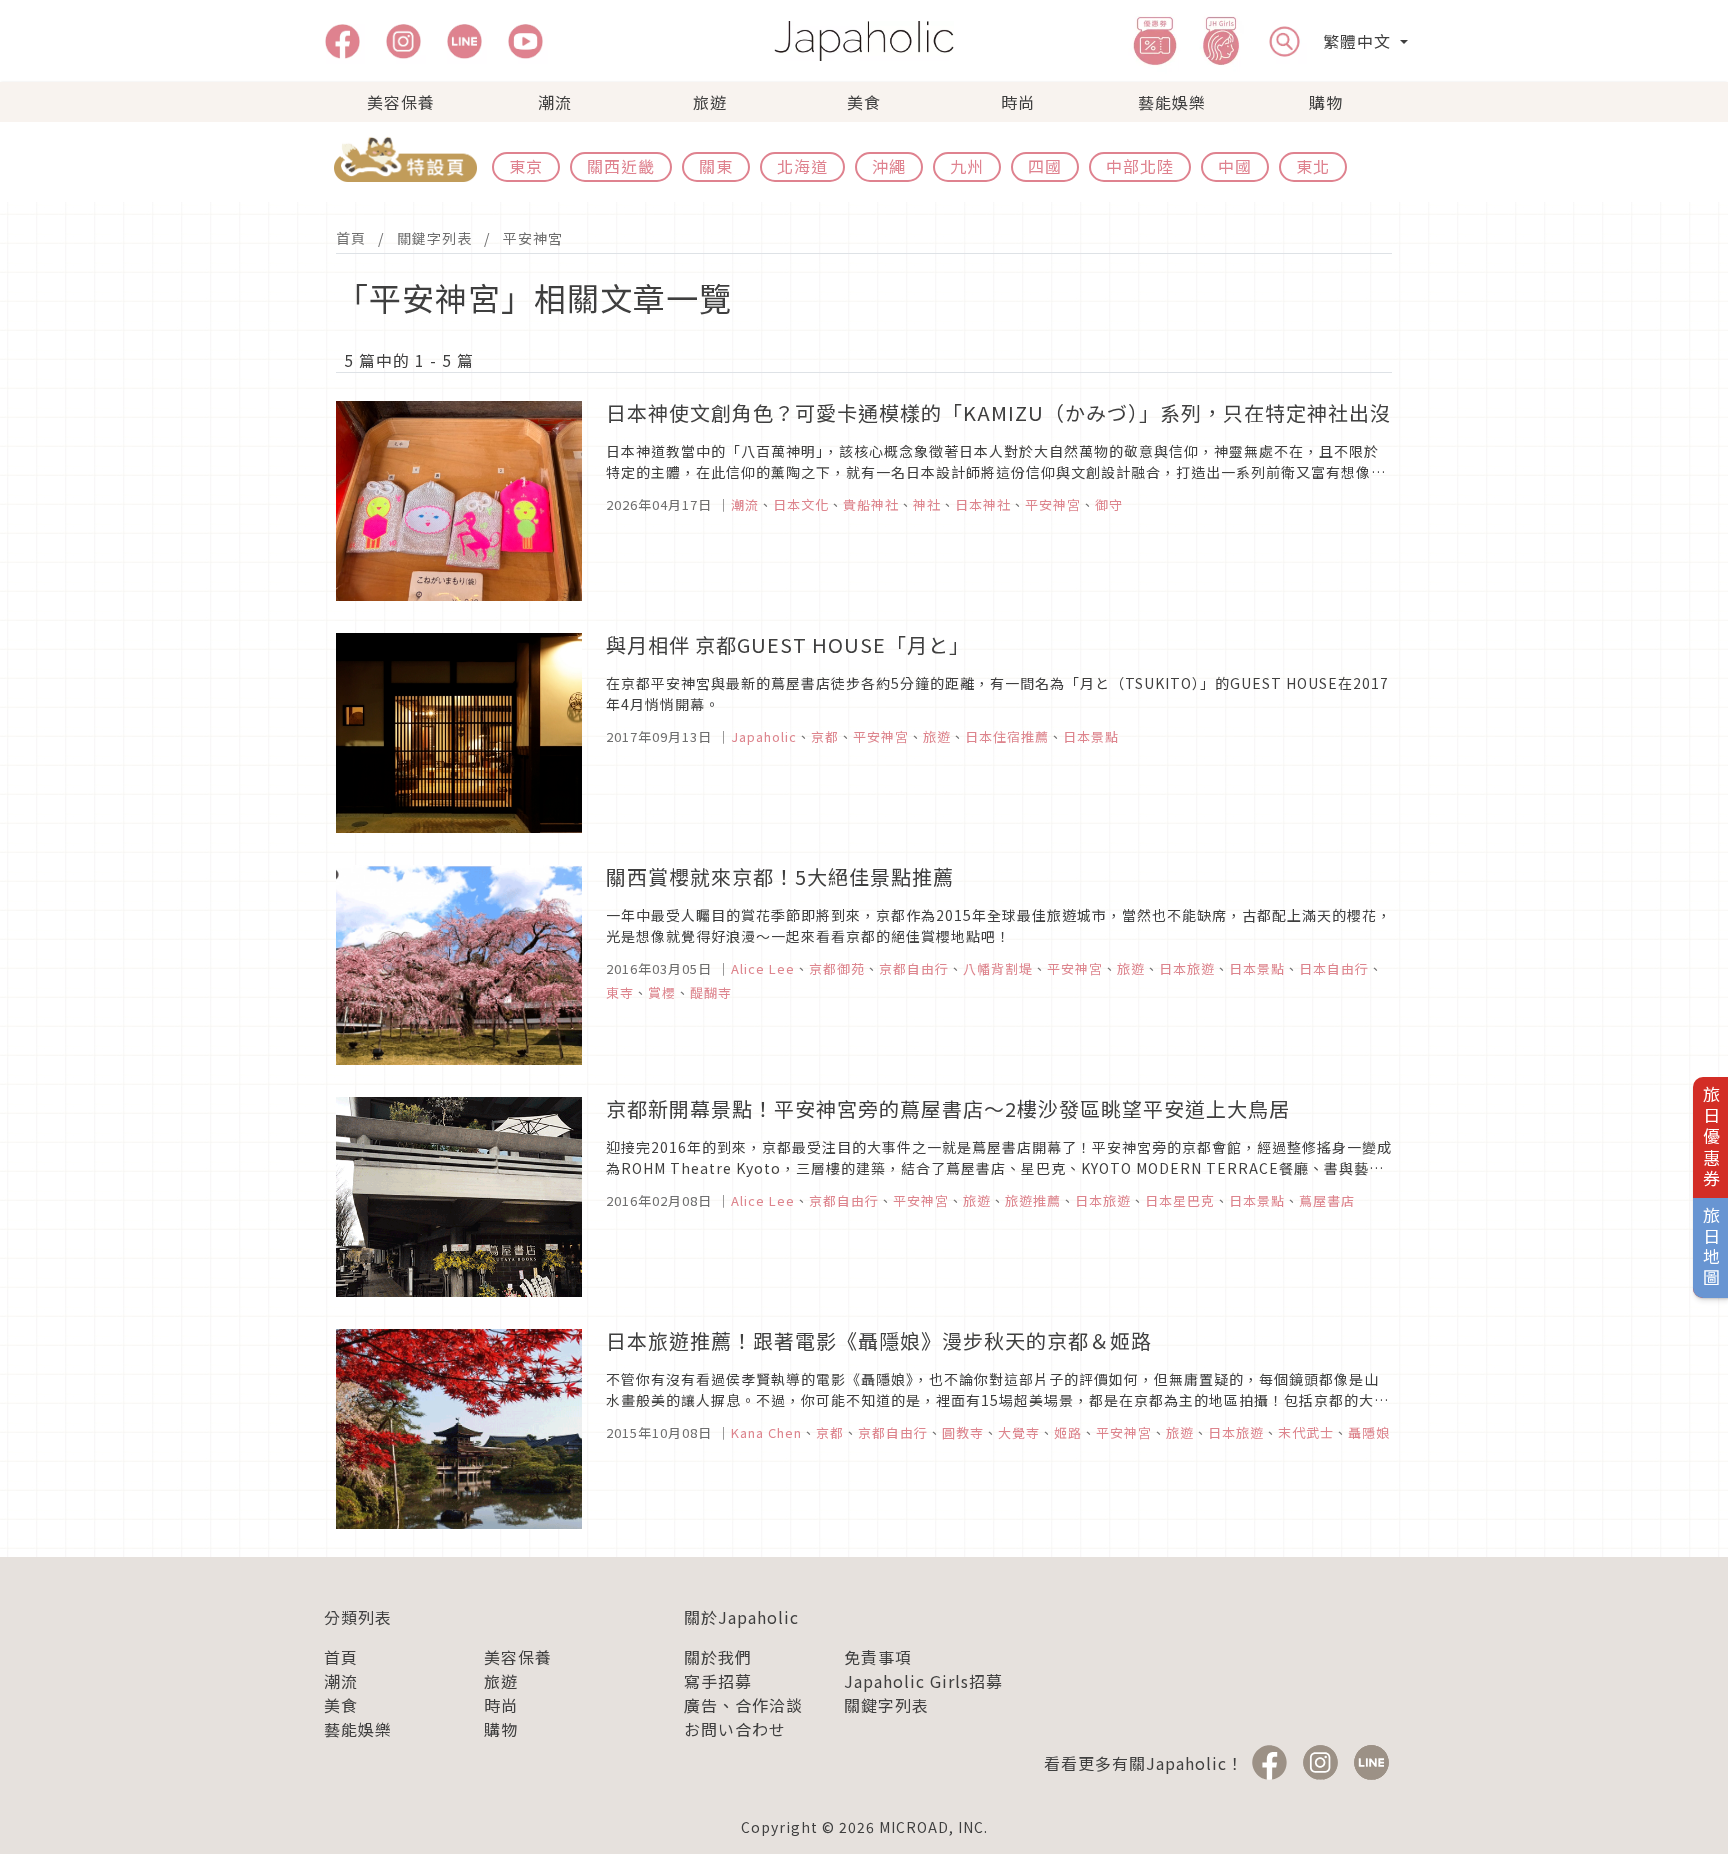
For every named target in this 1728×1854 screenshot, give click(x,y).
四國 (1045, 166)
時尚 (1018, 102)
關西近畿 (621, 166)
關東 (716, 166)
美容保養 (401, 102)
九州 (967, 166)
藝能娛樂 (1172, 102)
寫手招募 (718, 1681)
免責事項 (878, 1657)
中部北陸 (1140, 166)
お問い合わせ (735, 1729)
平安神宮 (533, 238)
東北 (1313, 166)
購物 (1326, 102)
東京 (526, 166)
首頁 (351, 238)
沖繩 (889, 166)
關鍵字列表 (434, 238)
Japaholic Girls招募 (923, 1681)
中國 (1235, 166)
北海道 (802, 166)
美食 (864, 102)
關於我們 (718, 1657)
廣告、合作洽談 (743, 1705)
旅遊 (710, 102)
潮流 (555, 102)
